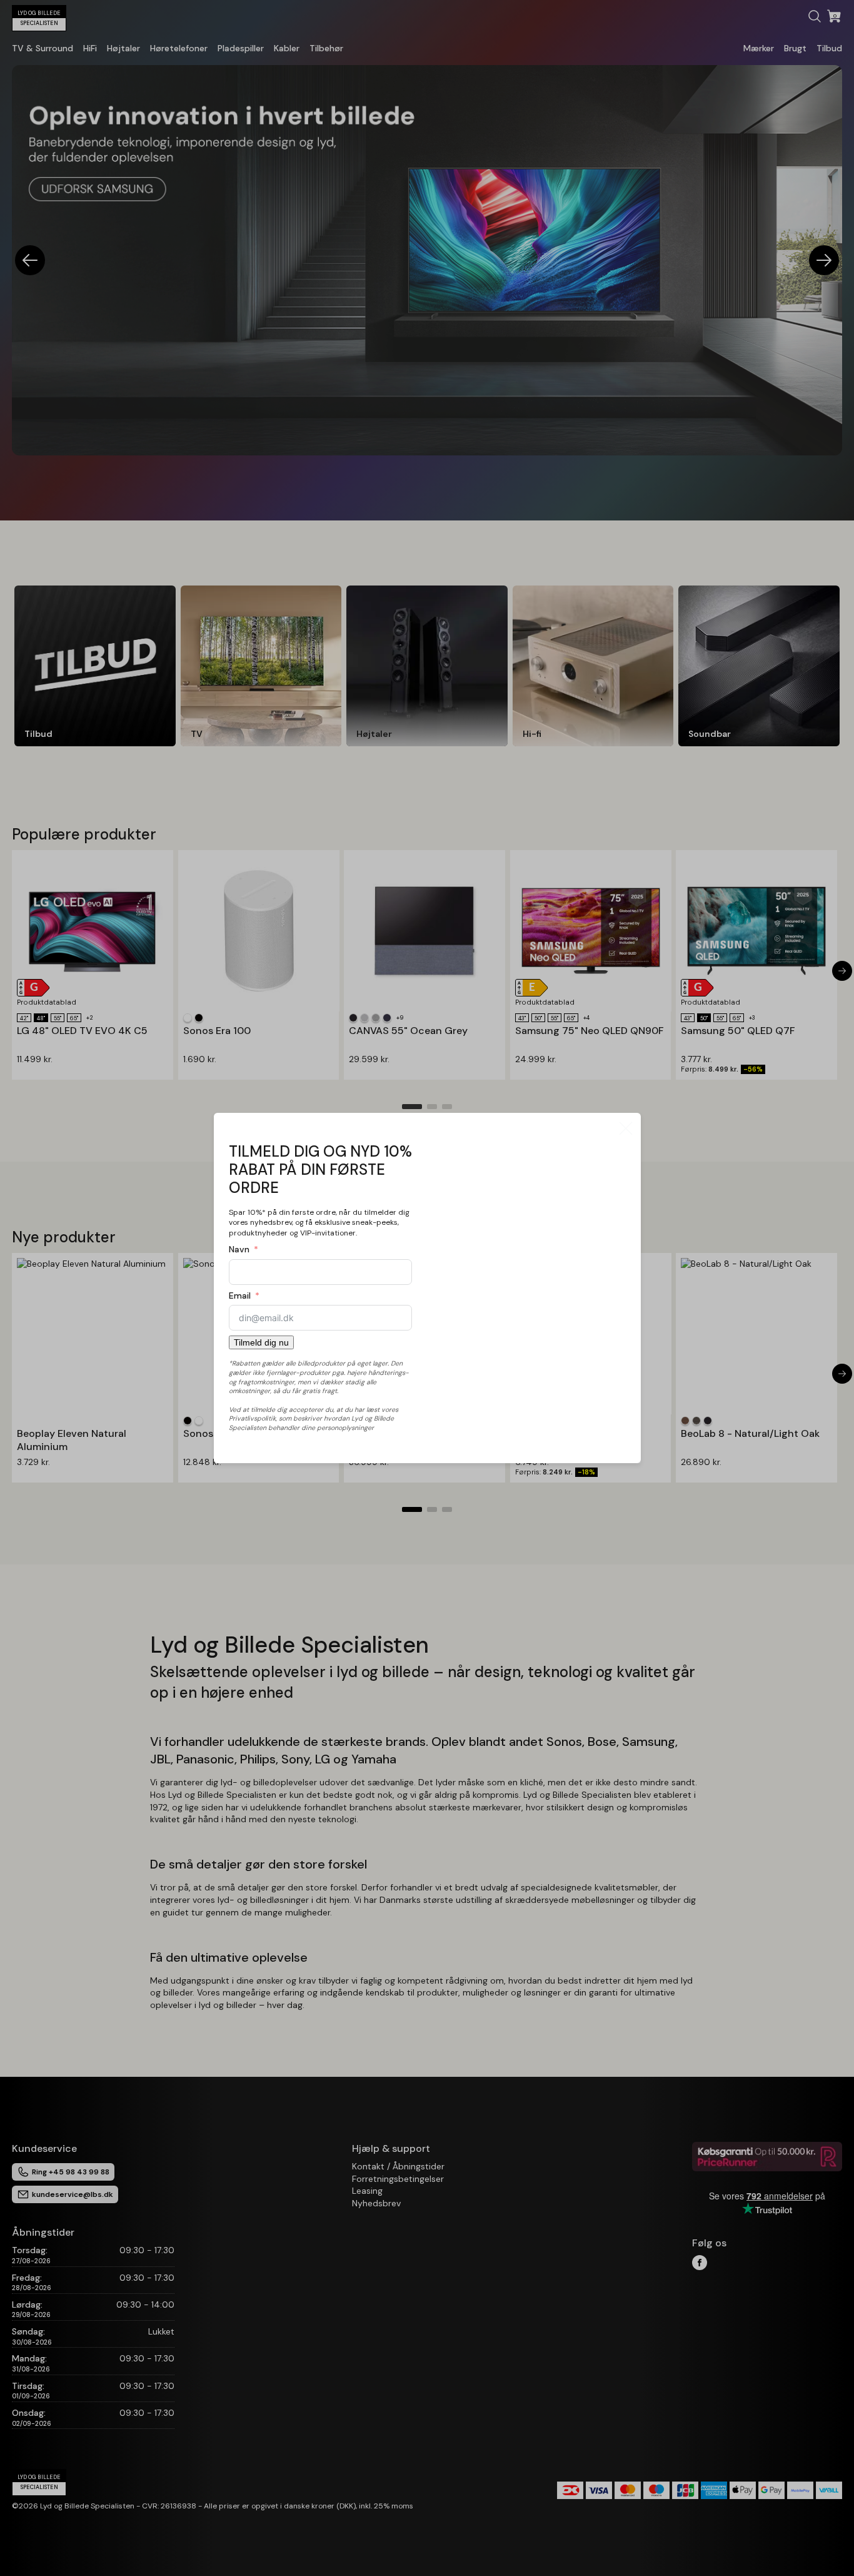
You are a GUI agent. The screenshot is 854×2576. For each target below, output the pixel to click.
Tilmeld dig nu (261, 1342)
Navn (239, 1249)
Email (240, 1296)
